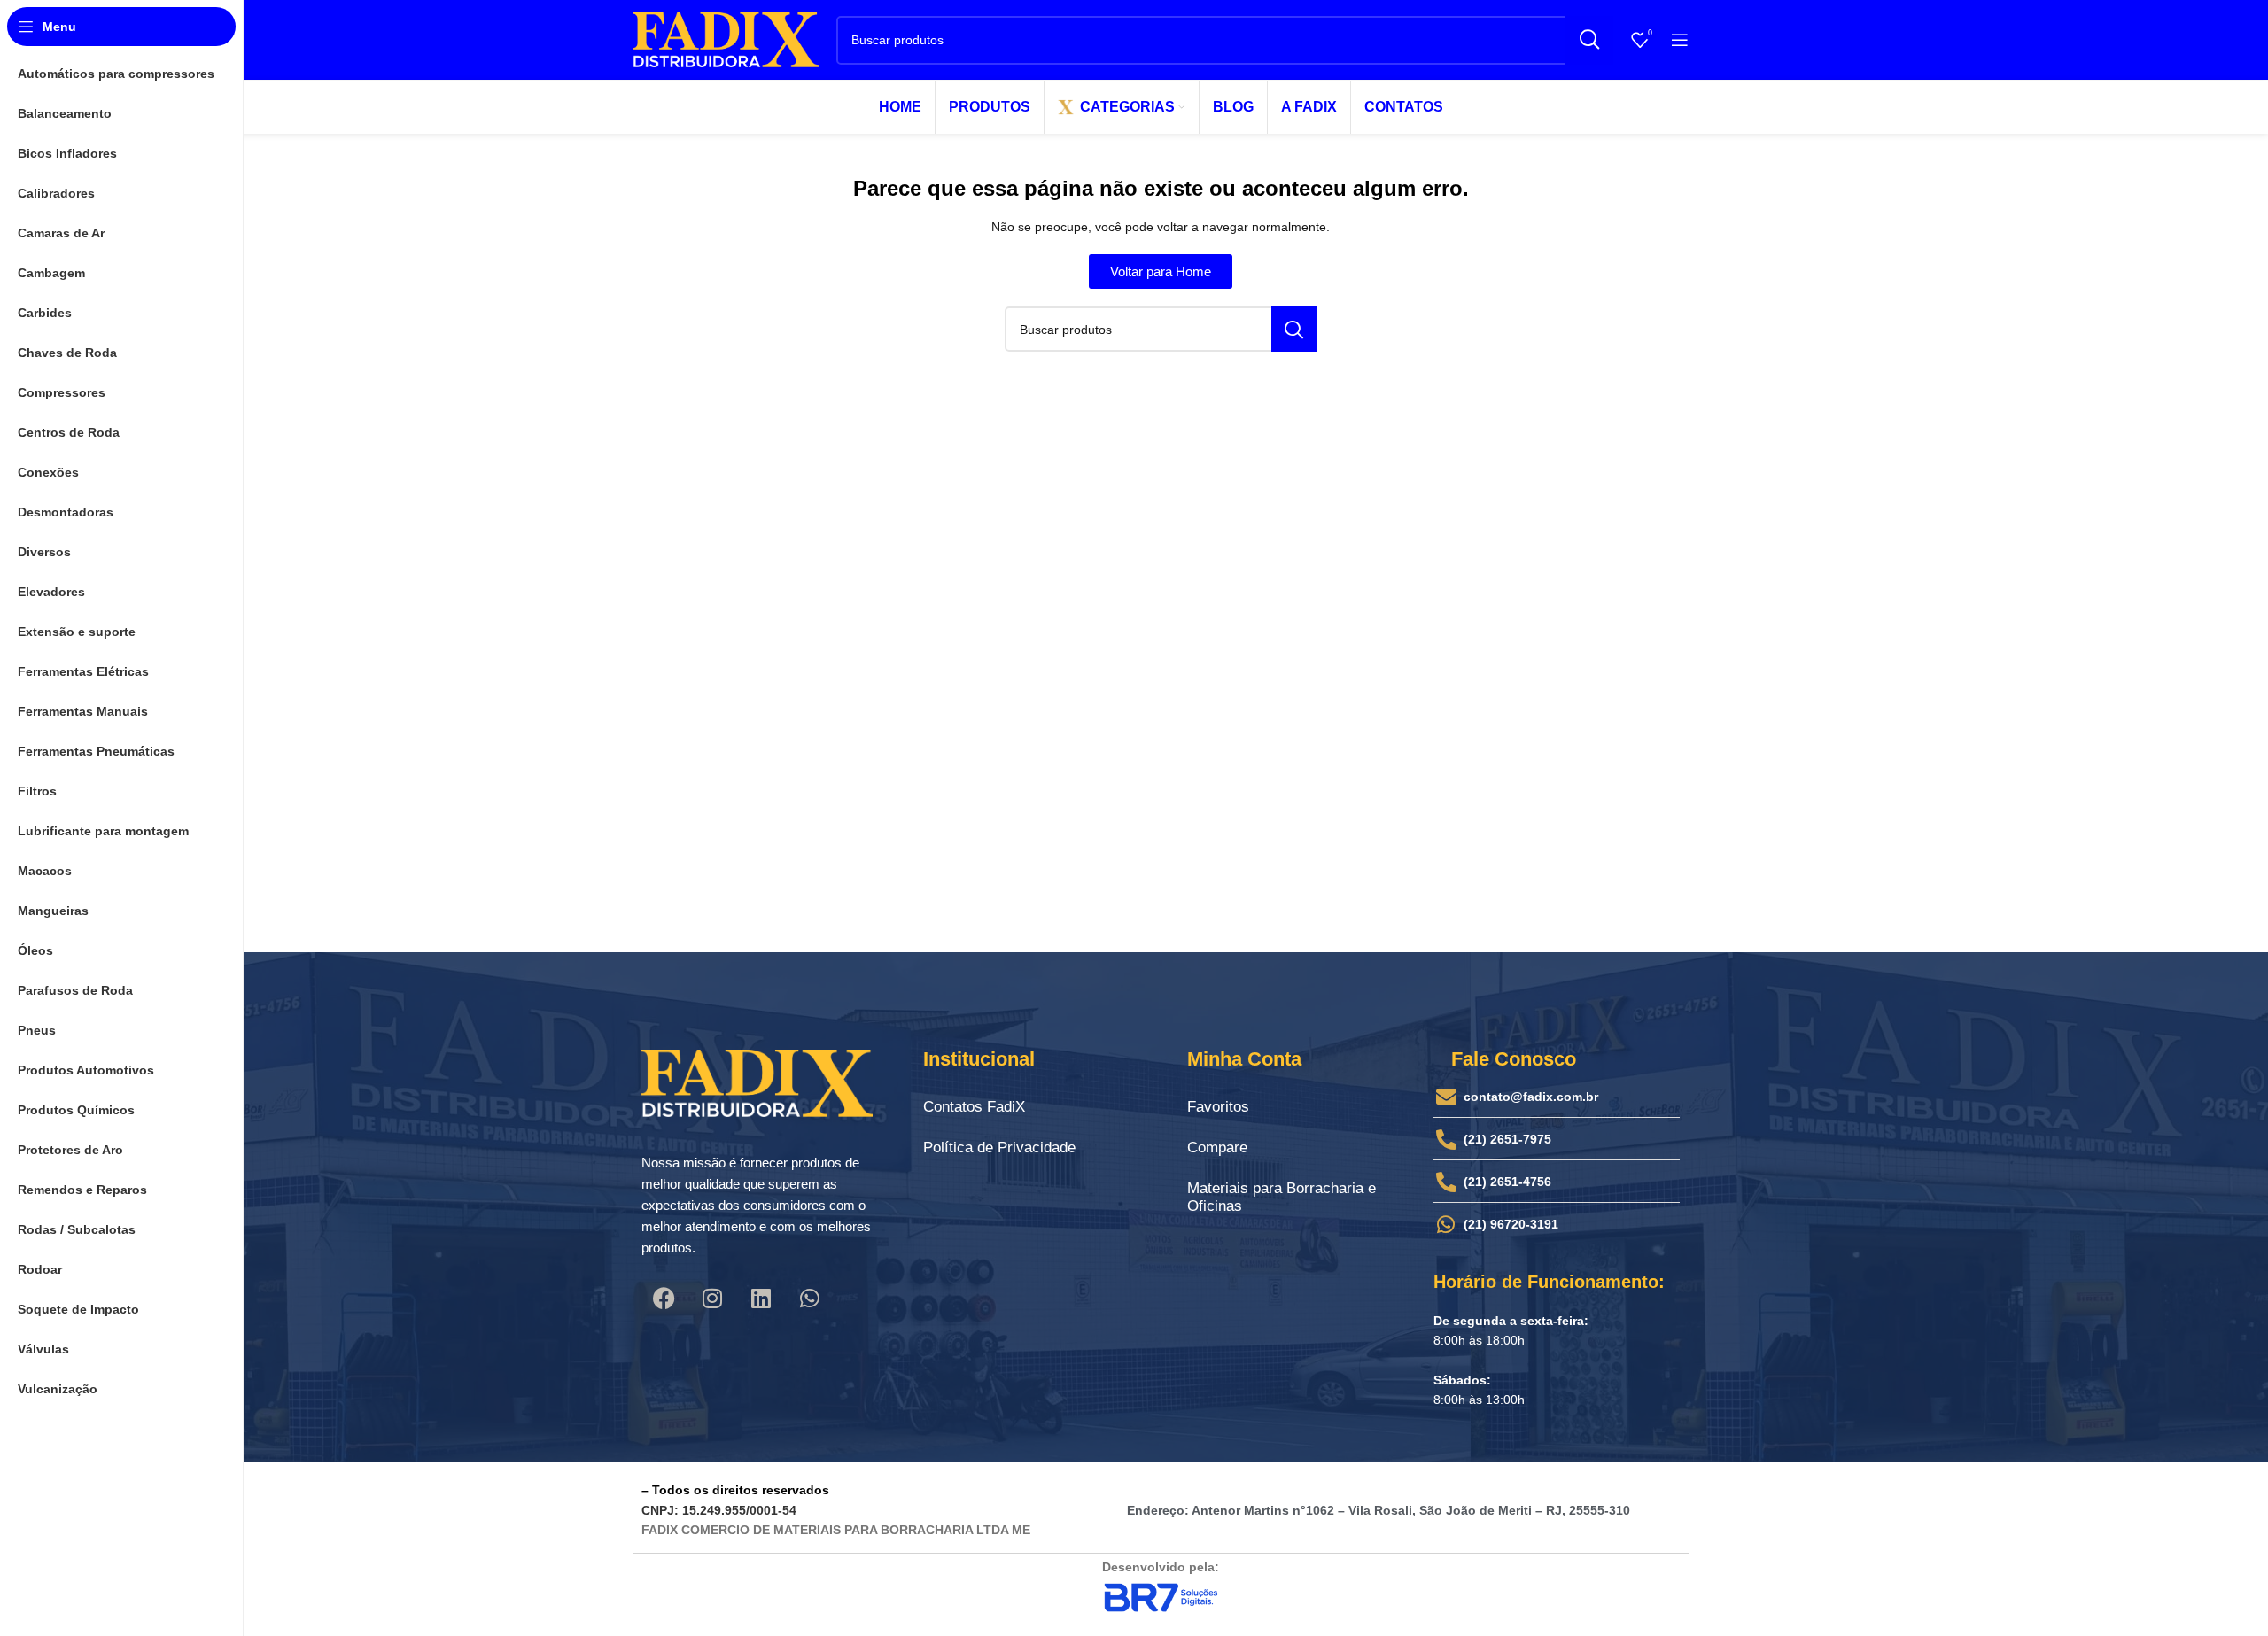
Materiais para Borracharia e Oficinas (1282, 1197)
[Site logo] (726, 39)
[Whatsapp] (810, 1299)
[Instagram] (712, 1299)
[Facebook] (664, 1299)
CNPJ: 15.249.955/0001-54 (719, 1510)
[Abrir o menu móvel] (1680, 40)
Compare (1217, 1148)
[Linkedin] (761, 1299)
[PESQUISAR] (1589, 40)
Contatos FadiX (974, 1107)
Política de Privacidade (999, 1148)
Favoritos (1218, 1107)
